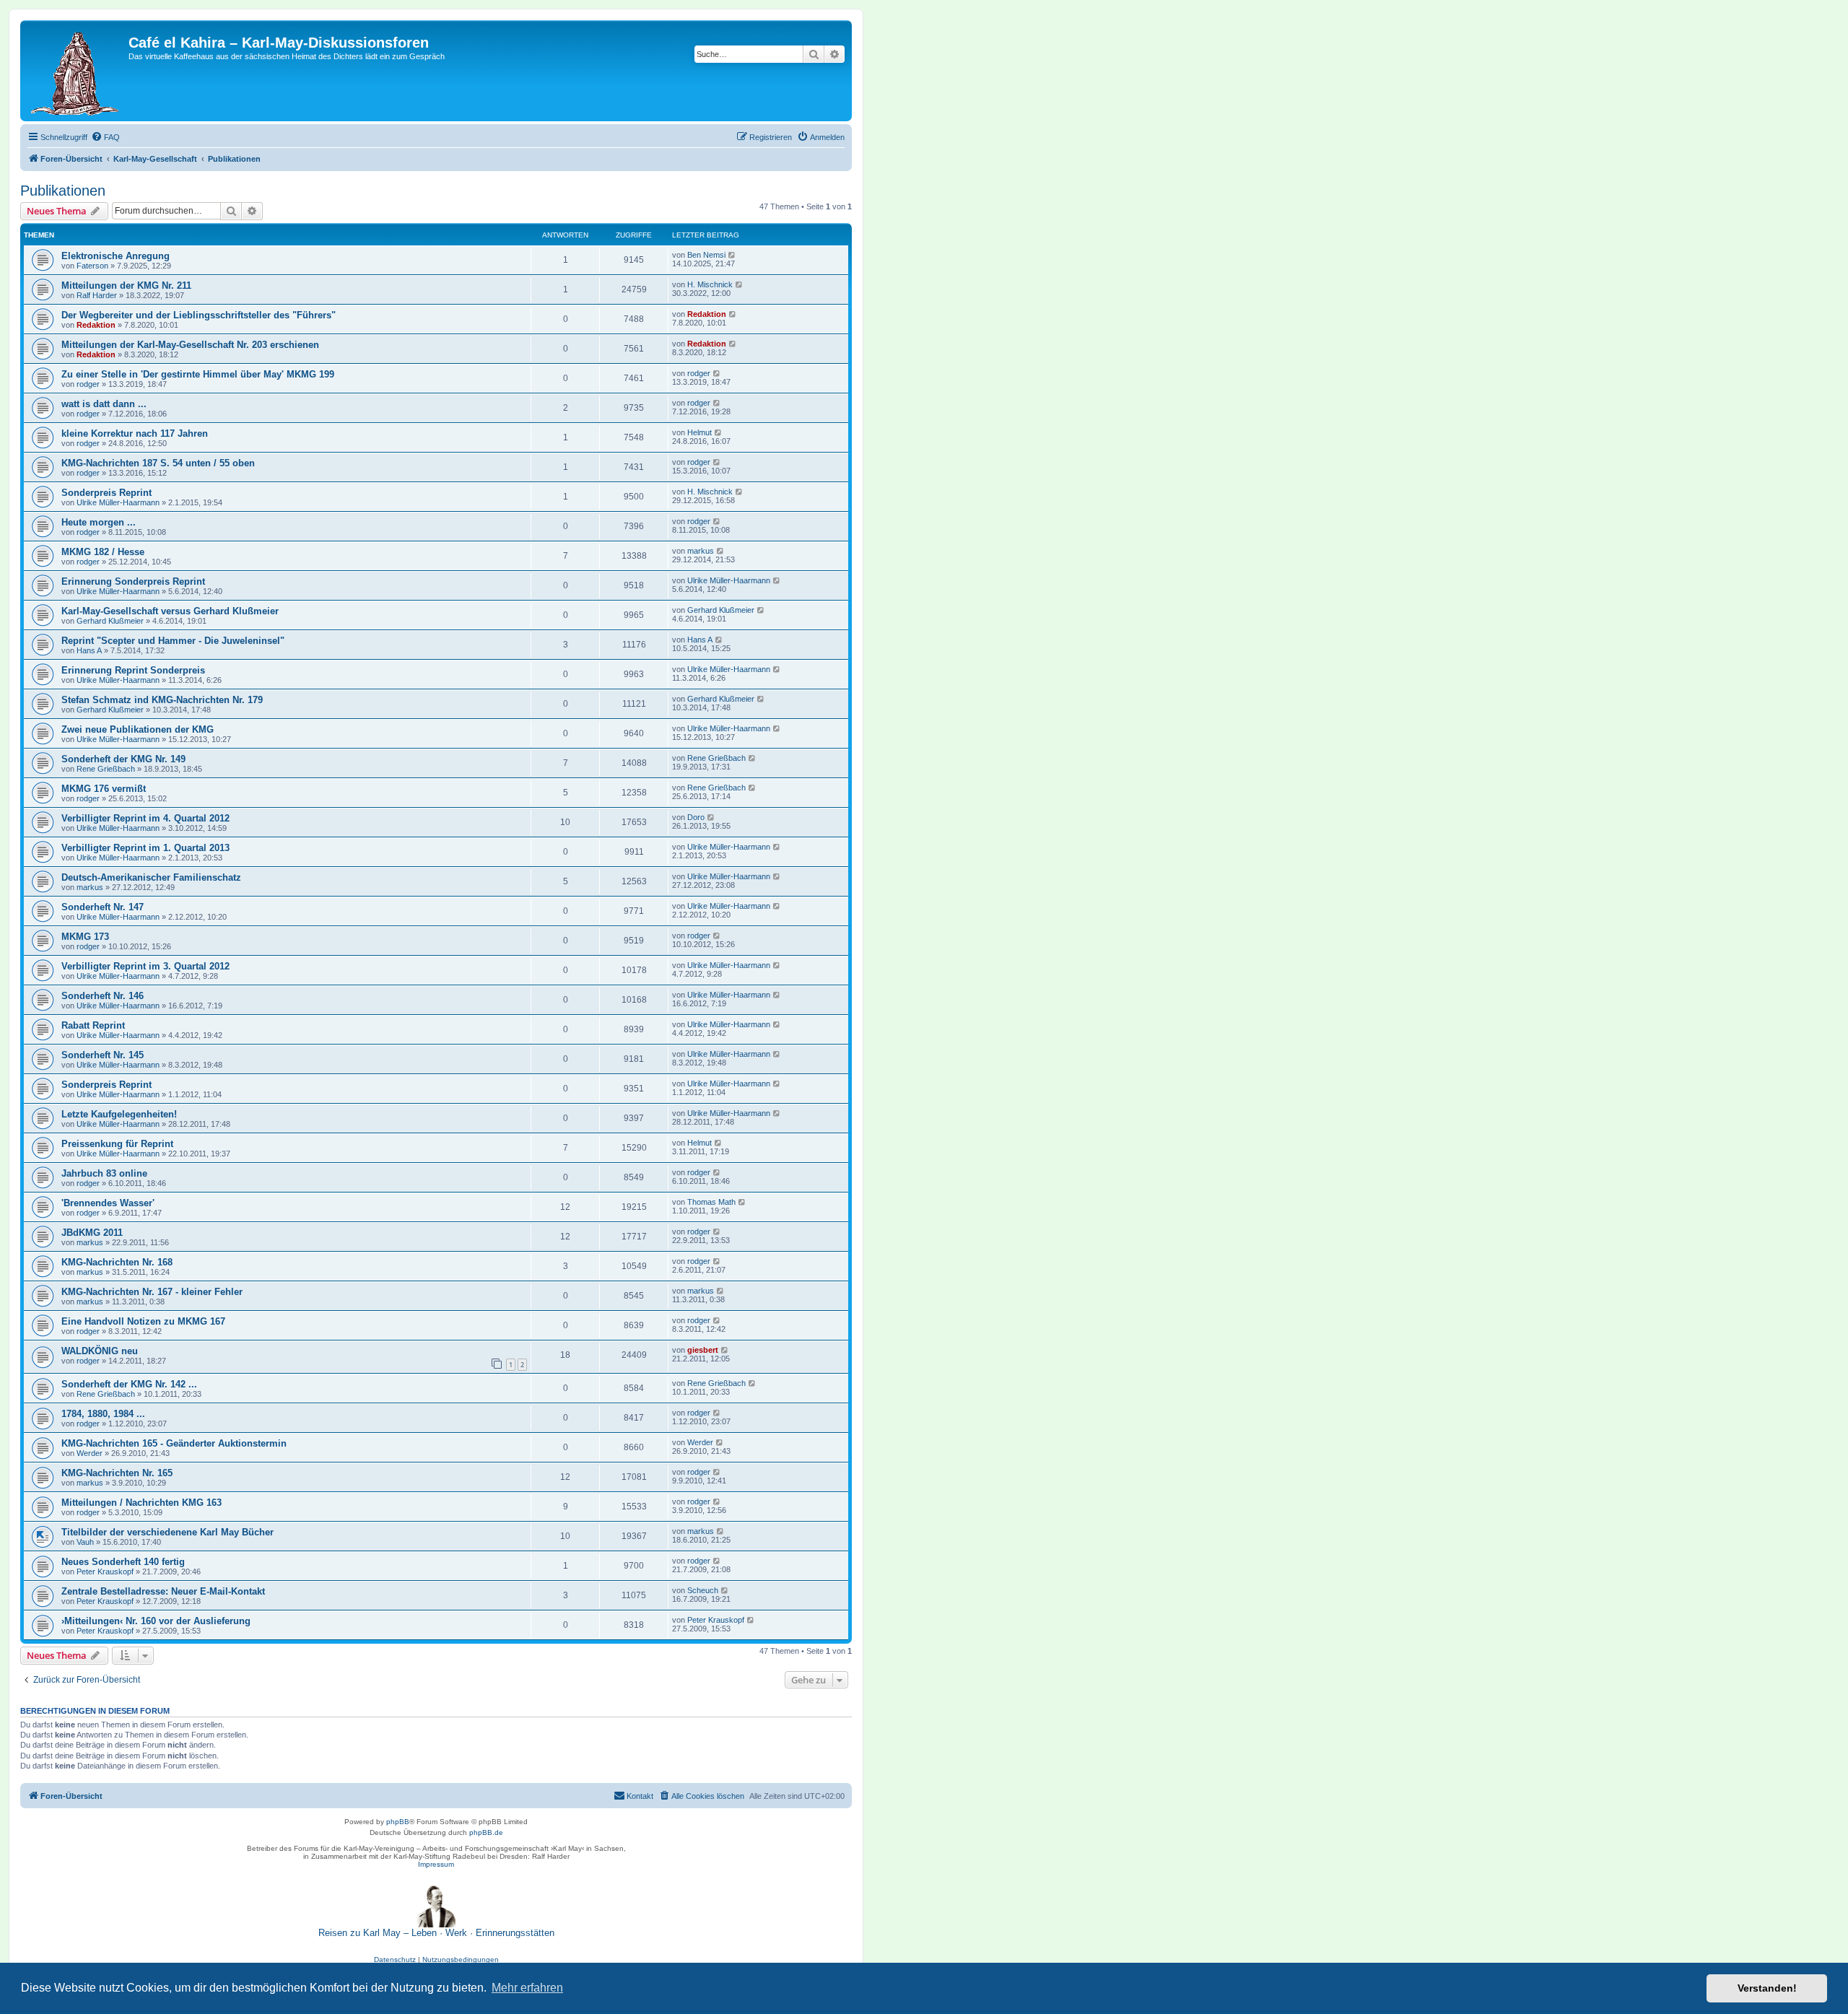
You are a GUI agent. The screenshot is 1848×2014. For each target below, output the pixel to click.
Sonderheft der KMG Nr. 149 (123, 759)
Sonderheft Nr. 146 (103, 996)
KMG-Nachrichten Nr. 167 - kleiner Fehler (152, 1292)
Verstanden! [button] (1767, 1988)
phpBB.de (486, 1832)
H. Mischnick (710, 284)
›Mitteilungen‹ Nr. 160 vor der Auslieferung (156, 1621)
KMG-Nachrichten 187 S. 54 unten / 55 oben (158, 463)
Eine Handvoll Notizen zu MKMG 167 (143, 1321)
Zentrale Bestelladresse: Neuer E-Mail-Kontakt (163, 1591)
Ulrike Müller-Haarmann (118, 502)
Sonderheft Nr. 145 (103, 1055)
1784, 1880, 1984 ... (103, 1414)
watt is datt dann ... (104, 404)
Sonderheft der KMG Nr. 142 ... (129, 1384)
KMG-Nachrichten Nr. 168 (117, 1262)
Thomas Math (711, 1202)
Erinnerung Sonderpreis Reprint (133, 581)
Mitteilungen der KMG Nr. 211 (126, 285)
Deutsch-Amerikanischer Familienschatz (151, 877)
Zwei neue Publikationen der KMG (138, 729)
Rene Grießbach (106, 769)
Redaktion (96, 325)
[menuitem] (105, 137)
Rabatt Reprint (93, 1025)
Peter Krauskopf (105, 1571)
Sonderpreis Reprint (106, 493)
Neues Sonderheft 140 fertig (123, 1562)
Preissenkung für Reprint (117, 1144)
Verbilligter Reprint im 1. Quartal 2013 (145, 848)
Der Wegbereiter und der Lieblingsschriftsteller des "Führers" (199, 315)
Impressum (436, 1864)
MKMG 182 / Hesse (103, 552)
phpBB (398, 1822)
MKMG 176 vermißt (104, 789)
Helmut (699, 432)
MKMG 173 (85, 937)
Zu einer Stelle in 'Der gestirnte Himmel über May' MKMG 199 (198, 374)
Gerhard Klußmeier (110, 621)
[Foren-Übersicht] (76, 71)
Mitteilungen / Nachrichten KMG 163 (141, 1503)
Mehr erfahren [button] (527, 1988)
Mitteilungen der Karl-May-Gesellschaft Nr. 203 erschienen (190, 345)
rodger (88, 384)
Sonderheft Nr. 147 (103, 907)
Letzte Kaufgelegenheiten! (119, 1114)
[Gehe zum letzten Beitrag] (732, 255)
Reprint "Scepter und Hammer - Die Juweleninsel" (173, 641)
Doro (696, 817)
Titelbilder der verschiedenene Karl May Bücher (167, 1532)
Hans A (89, 650)
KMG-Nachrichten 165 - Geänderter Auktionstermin (174, 1443)
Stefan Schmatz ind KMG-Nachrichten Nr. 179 (162, 700)
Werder (90, 1453)
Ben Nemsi (706, 255)
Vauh (85, 1542)
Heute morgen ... (99, 522)
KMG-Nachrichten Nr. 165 (117, 1473)
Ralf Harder (97, 295)
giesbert (703, 1350)
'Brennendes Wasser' (108, 1203)
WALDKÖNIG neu (100, 1351)
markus (701, 551)
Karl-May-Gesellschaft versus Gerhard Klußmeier (170, 611)
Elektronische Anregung (115, 256)
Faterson (92, 266)
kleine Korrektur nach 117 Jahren (135, 433)
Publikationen (63, 191)
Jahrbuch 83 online (104, 1173)
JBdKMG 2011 (92, 1233)
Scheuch (703, 1590)
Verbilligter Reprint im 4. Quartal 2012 (145, 818)
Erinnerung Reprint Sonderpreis (133, 670)
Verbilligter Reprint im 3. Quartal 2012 (145, 966)
